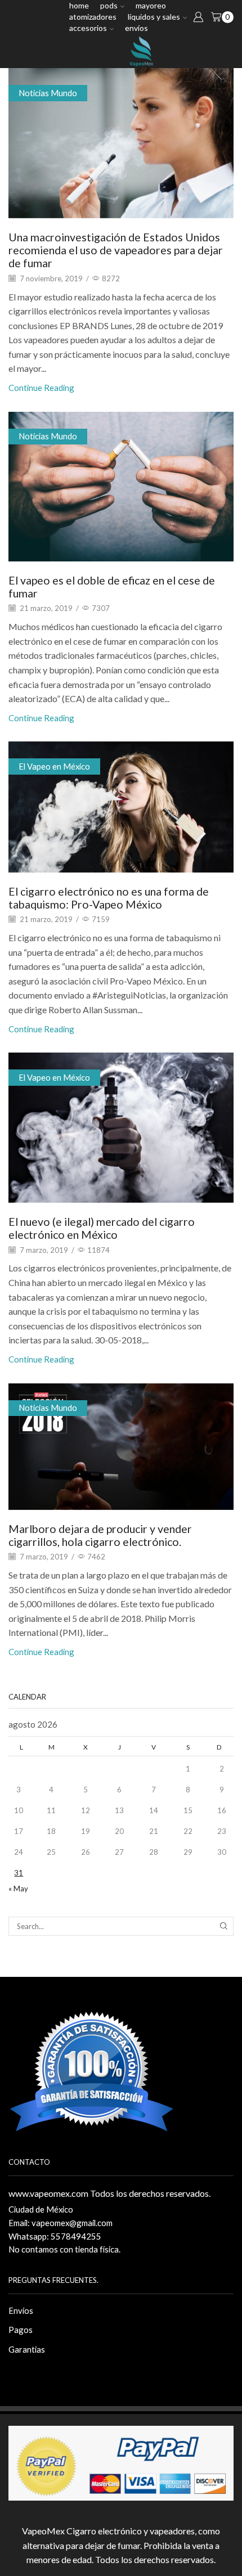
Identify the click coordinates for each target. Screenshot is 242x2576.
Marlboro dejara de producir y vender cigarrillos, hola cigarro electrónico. (100, 1535)
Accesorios (88, 28)
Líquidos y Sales (154, 17)
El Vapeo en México (54, 766)
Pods (109, 5)
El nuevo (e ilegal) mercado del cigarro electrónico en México (102, 1228)
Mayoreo (151, 5)
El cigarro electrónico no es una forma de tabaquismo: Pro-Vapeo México (109, 898)
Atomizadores (93, 17)
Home (79, 5)
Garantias (27, 2349)
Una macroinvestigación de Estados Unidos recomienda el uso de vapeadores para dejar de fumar (116, 250)
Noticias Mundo (48, 93)
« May (18, 1889)
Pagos (21, 2330)
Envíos (136, 28)
